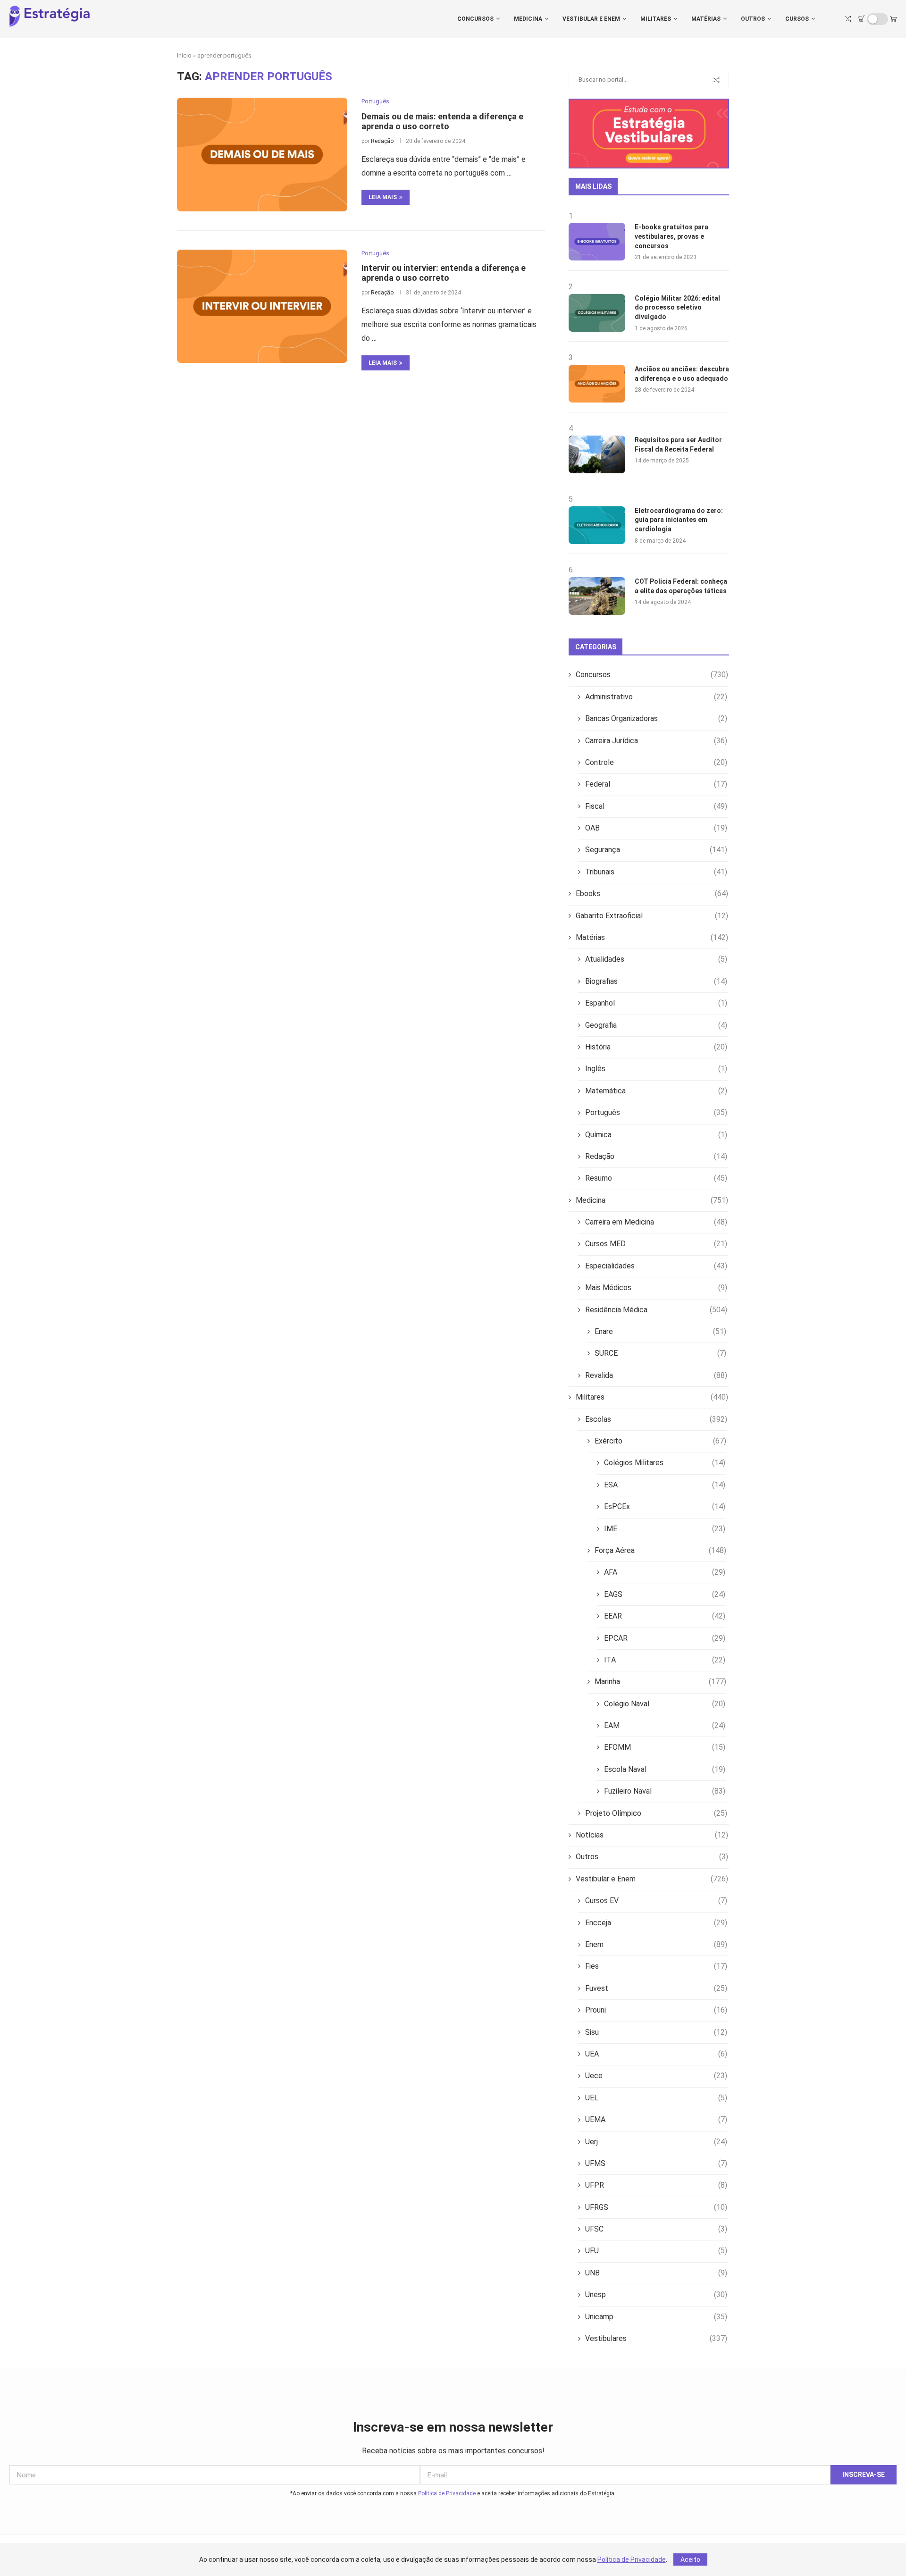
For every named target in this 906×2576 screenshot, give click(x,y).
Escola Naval (665, 1769)
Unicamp (656, 2317)
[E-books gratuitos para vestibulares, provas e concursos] (597, 242)
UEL (656, 2098)
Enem (656, 1944)
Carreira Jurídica (656, 741)
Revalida (656, 1375)
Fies (656, 1966)
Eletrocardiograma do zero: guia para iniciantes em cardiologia (679, 520)
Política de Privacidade (447, 2493)
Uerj (656, 2142)
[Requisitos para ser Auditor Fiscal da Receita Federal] (597, 454)
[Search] (848, 19)
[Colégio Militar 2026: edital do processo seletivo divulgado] (597, 313)
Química (656, 1135)
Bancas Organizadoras (656, 718)
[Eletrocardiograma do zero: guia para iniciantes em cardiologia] (597, 525)
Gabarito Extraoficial (652, 916)
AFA (665, 1572)
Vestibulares (656, 2338)
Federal (656, 784)
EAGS (665, 1594)
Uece (656, 2076)
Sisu (656, 2032)
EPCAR (665, 1638)
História (656, 1047)
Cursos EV (656, 1901)
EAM (665, 1725)
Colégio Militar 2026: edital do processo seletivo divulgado (677, 307)
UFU (656, 2251)
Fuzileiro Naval (665, 1791)
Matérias (706, 19)
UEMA (656, 2119)
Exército (660, 1441)
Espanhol (656, 1003)
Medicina (528, 19)
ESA (665, 1485)
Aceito (690, 2559)
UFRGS (656, 2207)
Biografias (656, 981)
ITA (665, 1660)
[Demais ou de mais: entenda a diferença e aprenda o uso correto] (262, 154)
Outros (753, 19)
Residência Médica (656, 1310)
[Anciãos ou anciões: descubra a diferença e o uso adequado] (597, 384)
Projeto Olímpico (656, 1813)
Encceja (656, 1923)
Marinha (660, 1682)
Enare (660, 1331)
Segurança (656, 850)
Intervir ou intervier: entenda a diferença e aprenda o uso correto (444, 273)
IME (665, 1529)
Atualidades (656, 959)
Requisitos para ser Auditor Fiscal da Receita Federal (678, 445)
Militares (656, 19)
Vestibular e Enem (591, 19)
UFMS (656, 2163)
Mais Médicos (656, 1288)
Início (184, 55)
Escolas (656, 1419)
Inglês (656, 1069)
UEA (656, 2054)
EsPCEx (665, 1506)
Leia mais (383, 197)
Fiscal (656, 806)
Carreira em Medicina (656, 1222)
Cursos (797, 19)
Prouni (656, 2010)
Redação (382, 141)
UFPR (656, 2185)
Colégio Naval (665, 1704)
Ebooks (652, 894)
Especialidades (656, 1266)
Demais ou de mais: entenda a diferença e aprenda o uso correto (442, 121)
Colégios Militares (665, 1463)
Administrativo (656, 697)
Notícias (652, 1835)
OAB (656, 828)
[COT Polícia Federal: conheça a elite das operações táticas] (597, 596)
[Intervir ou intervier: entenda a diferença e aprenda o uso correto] (262, 306)
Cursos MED (656, 1244)
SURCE (660, 1353)
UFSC (656, 2229)
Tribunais (656, 872)
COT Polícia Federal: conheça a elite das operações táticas (681, 586)
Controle (656, 762)
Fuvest (656, 1988)
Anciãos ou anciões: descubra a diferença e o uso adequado (682, 374)
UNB (656, 2273)
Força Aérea (660, 1550)
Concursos (475, 19)
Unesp (656, 2295)
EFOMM (665, 1747)
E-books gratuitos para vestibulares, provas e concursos (671, 236)
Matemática (656, 1091)
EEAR (665, 1616)
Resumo (656, 1178)
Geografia (656, 1025)
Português (656, 1112)
